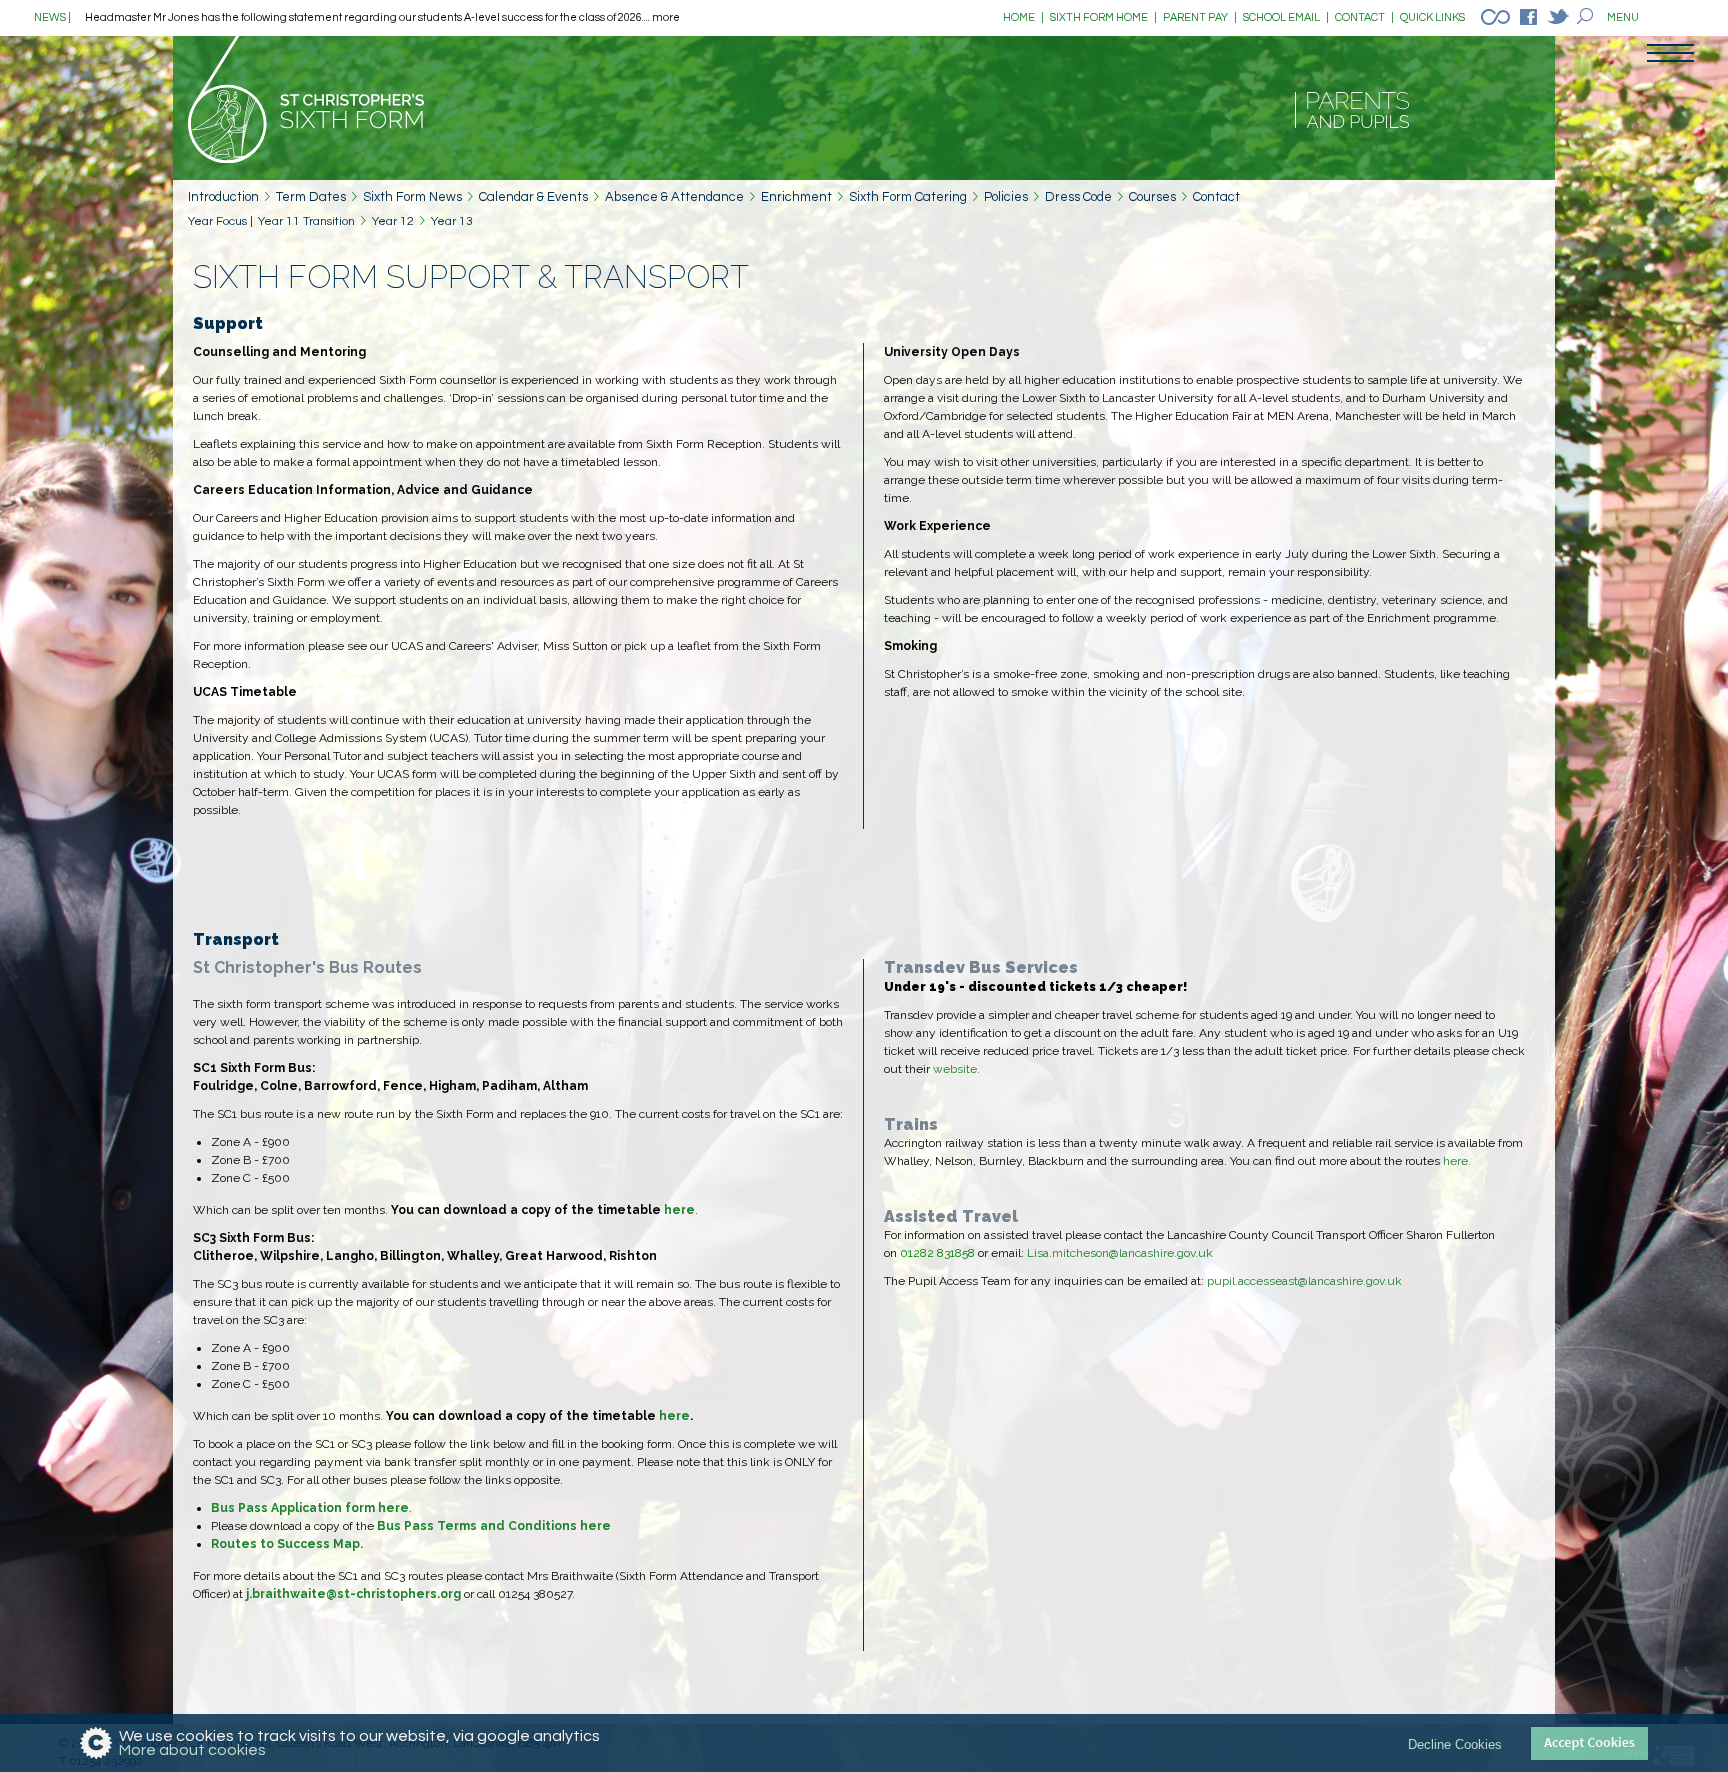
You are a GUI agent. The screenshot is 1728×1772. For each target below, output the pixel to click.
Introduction (223, 197)
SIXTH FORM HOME (1103, 17)
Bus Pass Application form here (310, 1508)
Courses (1152, 197)
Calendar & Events (533, 197)
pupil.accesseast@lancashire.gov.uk (1304, 1281)
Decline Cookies (1455, 1743)
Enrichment (796, 197)
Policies (1006, 197)
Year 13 (452, 221)
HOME (1023, 17)
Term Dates (311, 197)
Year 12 (393, 221)
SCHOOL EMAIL (1286, 17)
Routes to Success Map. (287, 1544)
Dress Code (1078, 197)
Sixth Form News (412, 197)
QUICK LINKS (1432, 17)
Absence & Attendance (674, 197)
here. (1457, 1161)
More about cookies (192, 1750)
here (679, 1210)
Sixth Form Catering (908, 197)
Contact (1216, 197)
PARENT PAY (1200, 17)
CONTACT (1364, 17)
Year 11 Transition (306, 221)
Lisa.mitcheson (1068, 1253)
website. (956, 1069)
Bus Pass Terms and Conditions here (494, 1526)
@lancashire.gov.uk (1161, 1253)
